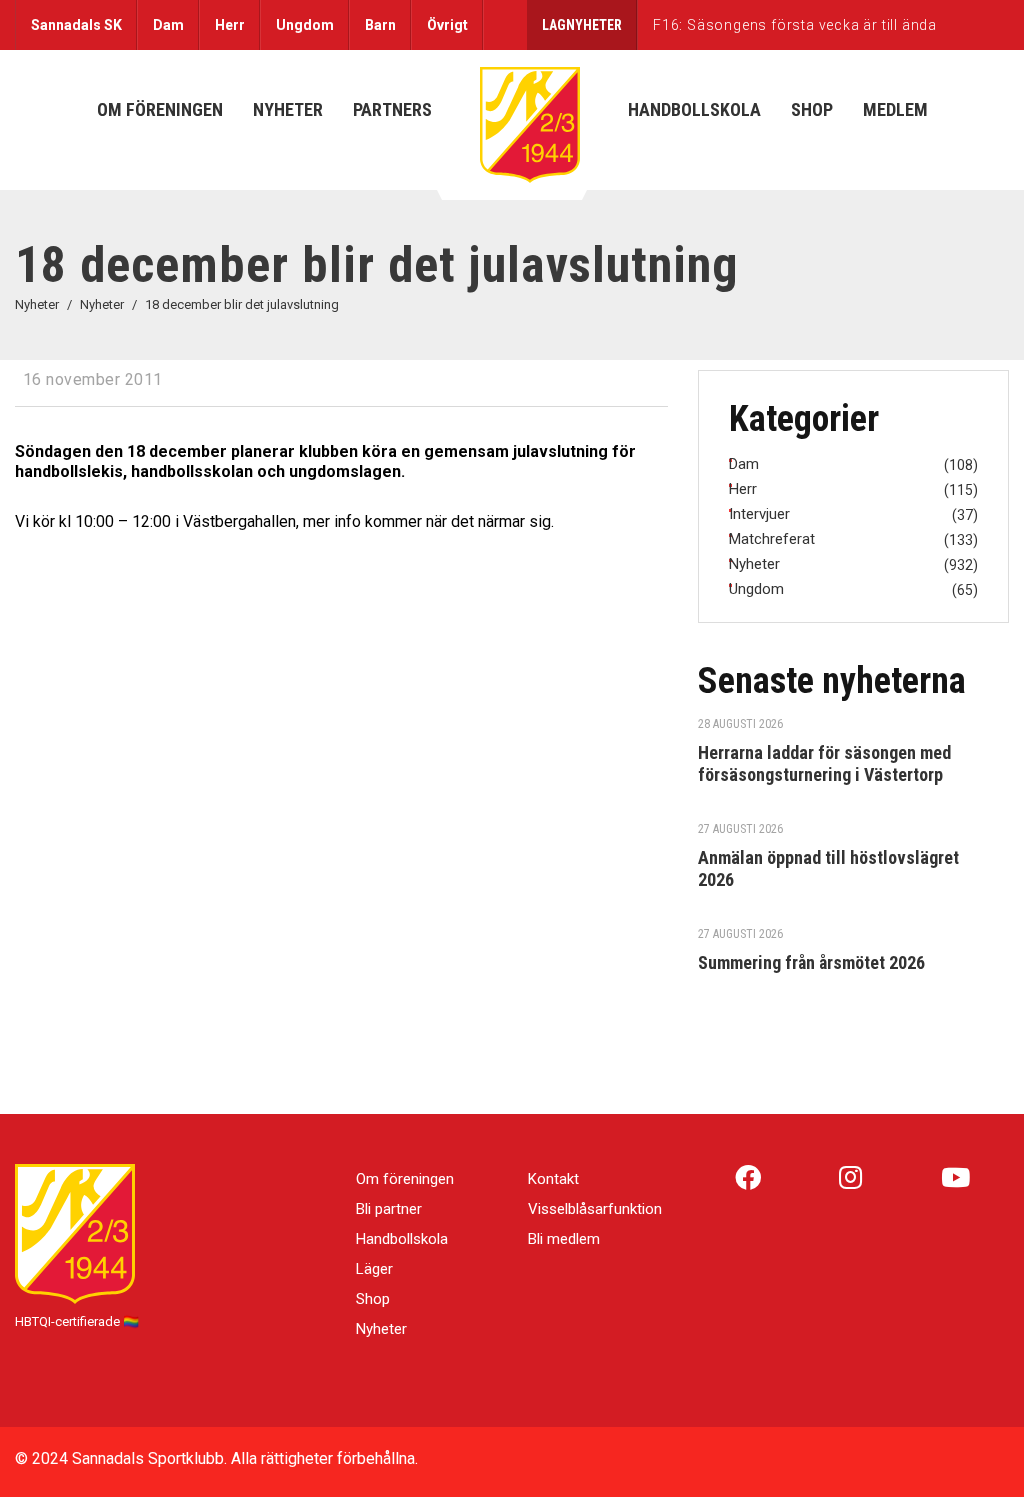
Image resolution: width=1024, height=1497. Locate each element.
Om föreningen (405, 1179)
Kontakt (553, 1179)
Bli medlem (564, 1239)
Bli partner (389, 1209)
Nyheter (381, 1329)
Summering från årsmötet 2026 (811, 962)
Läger (374, 1269)
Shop (373, 1299)
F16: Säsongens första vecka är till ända (795, 25)
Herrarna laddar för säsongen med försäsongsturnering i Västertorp (824, 763)
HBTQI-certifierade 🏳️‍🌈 (77, 1321)
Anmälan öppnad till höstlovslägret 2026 (828, 868)
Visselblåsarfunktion (595, 1209)
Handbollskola (402, 1239)
